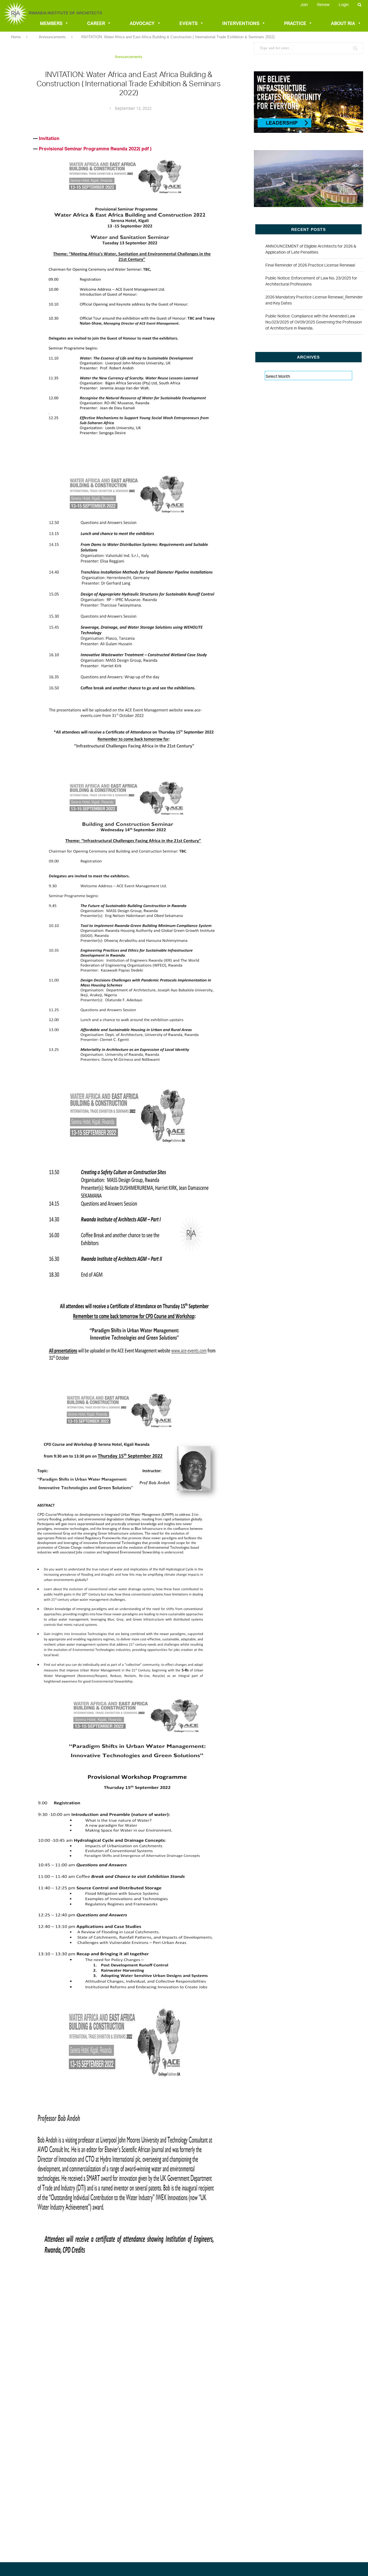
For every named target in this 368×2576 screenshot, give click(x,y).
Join (304, 4)
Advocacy (142, 23)
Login (344, 4)
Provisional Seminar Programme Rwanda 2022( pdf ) (96, 149)
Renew (323, 4)
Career (96, 23)
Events (188, 23)
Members (51, 23)
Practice (295, 23)
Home (16, 37)
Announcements (52, 37)
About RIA (343, 23)
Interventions (241, 23)
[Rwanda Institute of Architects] (15, 25)
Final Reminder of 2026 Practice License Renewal (310, 265)
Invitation (49, 138)
